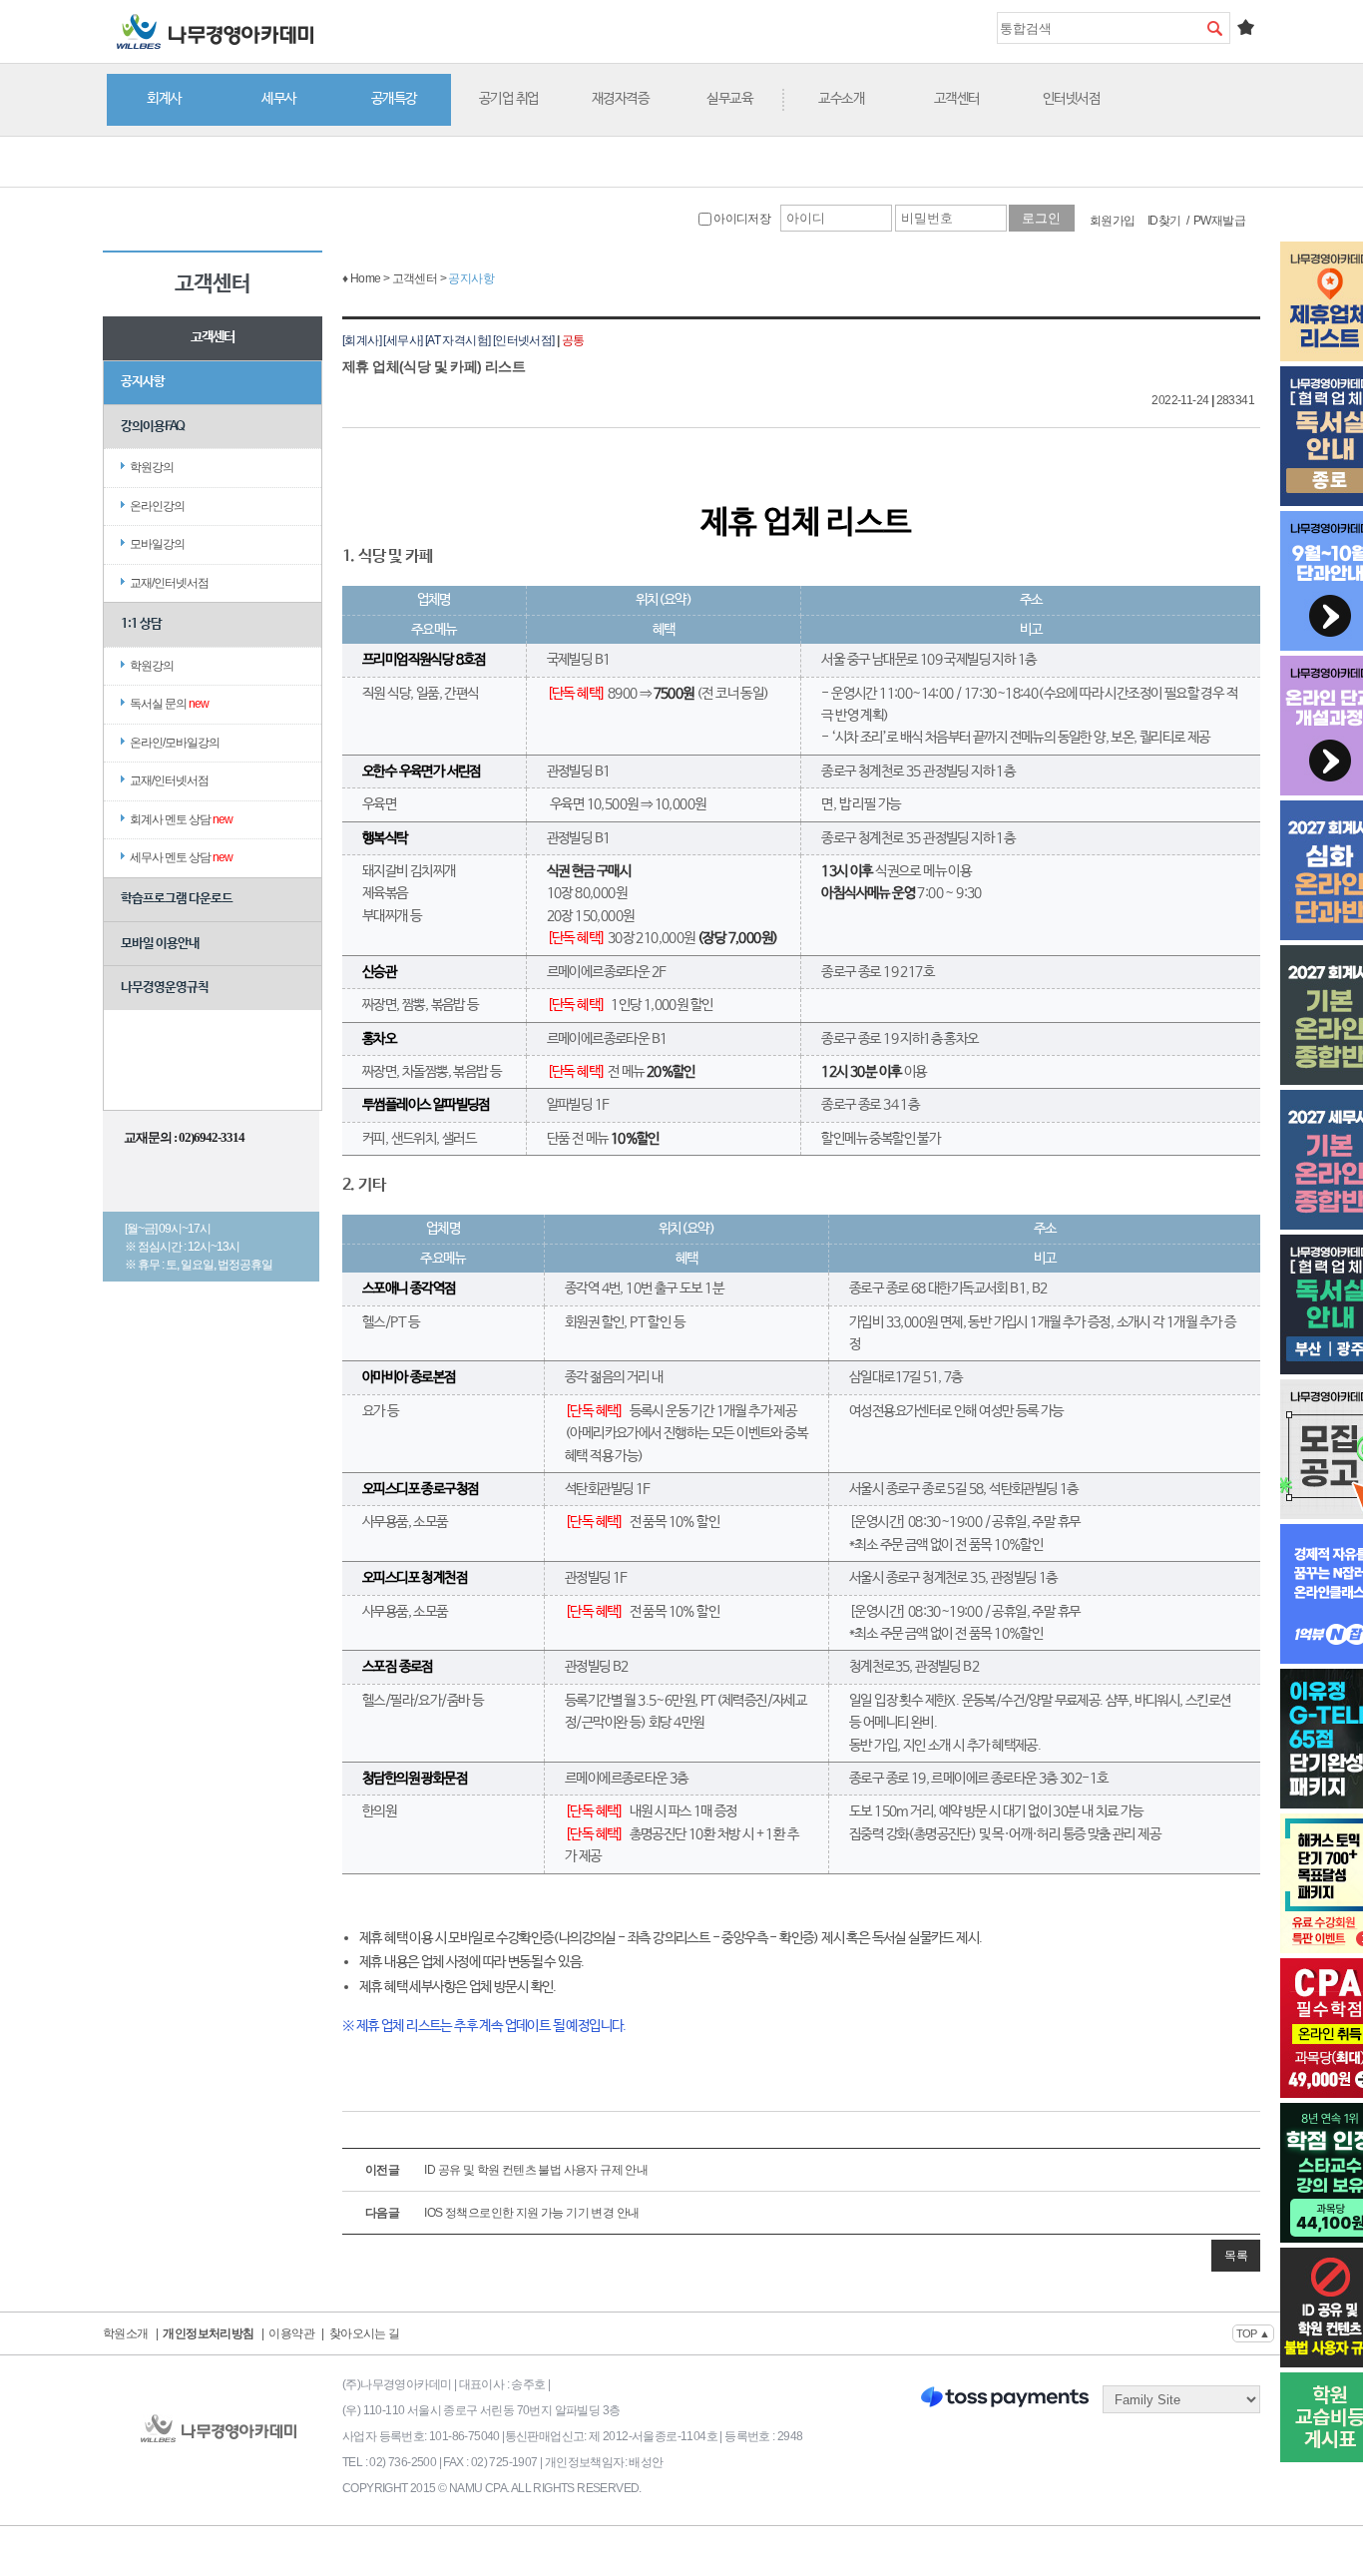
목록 (1236, 2256)
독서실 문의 (169, 704)
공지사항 (143, 382)
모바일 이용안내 (160, 944)
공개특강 (394, 99)
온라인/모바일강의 (175, 743)
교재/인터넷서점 (169, 583)
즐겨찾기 (1245, 27)
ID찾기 (1164, 221)
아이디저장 (741, 219)
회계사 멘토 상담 (181, 819)
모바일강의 (157, 544)
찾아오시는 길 (365, 2333)
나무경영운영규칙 (165, 988)
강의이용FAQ (153, 427)
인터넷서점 (1072, 99)
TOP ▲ (1253, 2333)
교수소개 (841, 99)
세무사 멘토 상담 (181, 857)
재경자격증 (621, 99)
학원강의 (152, 467)
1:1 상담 (141, 624)
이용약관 (291, 2333)
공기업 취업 (509, 99)
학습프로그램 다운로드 (177, 899)
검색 (1214, 28)
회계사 (164, 99)
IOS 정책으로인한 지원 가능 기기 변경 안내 (502, 2213)
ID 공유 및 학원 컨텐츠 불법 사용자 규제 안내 (506, 2170)
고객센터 (957, 99)
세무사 (279, 99)
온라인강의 (157, 506)
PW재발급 (1219, 221)
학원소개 (126, 2333)
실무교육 (729, 99)
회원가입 (1113, 221)
